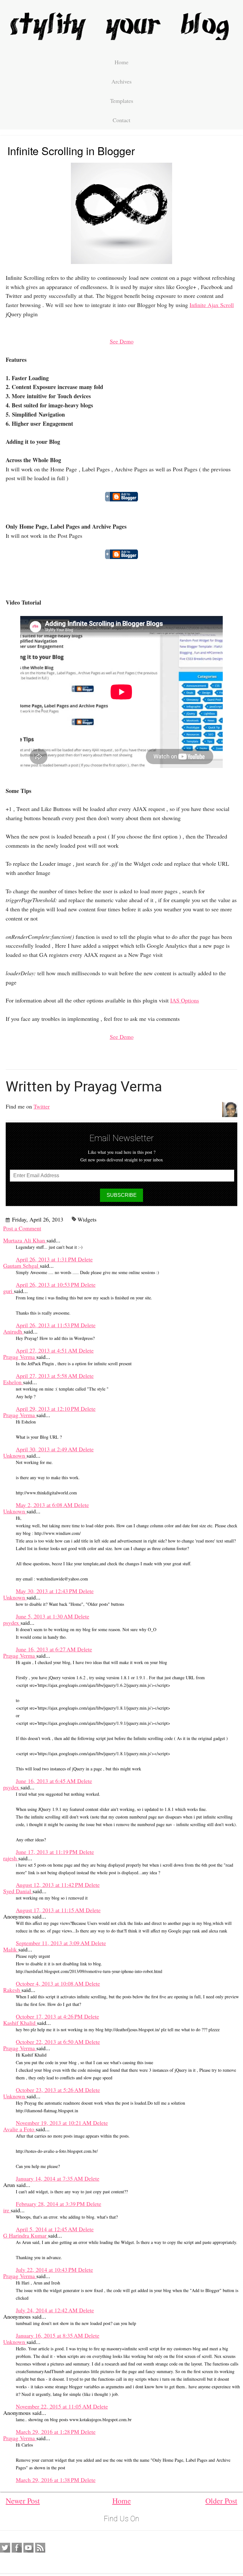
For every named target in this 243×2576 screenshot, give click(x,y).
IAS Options (185, 1000)
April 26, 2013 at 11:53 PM (48, 1325)
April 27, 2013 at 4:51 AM (47, 1350)
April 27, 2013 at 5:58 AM (47, 1376)
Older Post (221, 2501)
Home (121, 62)
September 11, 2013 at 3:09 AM (53, 1943)
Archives (121, 81)
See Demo (122, 341)
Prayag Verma (20, 1357)
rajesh (11, 1858)
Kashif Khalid (20, 2023)
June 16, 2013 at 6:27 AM (47, 1649)
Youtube (28, 2548)
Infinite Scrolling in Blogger (71, 151)
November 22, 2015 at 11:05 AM (54, 2406)
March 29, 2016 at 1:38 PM (48, 2480)
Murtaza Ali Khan (25, 1240)
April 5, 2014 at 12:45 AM (47, 2229)
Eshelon (13, 1382)
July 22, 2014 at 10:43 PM (47, 2270)
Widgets (87, 1219)
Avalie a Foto (19, 2129)
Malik (11, 1949)
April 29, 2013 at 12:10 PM (48, 1409)
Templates (122, 101)
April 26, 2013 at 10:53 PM (48, 1285)
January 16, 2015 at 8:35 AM (50, 2335)
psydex (12, 1623)
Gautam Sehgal (22, 1266)
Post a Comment (22, 1228)
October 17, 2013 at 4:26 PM (50, 2016)
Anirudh (13, 1331)
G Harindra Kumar (26, 2235)
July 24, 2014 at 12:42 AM (47, 2310)
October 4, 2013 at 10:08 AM (50, 1983)
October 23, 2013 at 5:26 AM (50, 2090)
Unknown (15, 1455)
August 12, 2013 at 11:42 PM (50, 1885)
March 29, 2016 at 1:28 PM (48, 2432)
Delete (85, 1259)
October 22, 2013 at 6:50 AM (50, 2042)
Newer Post (23, 2501)
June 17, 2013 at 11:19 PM (47, 1852)
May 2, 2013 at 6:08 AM (45, 1505)
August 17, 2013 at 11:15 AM (51, 1910)
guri (9, 1291)
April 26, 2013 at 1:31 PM (47, 1259)
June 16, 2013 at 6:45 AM (47, 1781)
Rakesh (12, 1990)
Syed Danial (18, 1891)
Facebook (17, 2548)
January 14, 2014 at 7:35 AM (50, 2178)
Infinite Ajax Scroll (212, 305)
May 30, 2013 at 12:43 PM (47, 1591)
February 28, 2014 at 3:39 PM (51, 2204)
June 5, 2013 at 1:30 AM (45, 1616)
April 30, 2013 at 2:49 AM (47, 1449)
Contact (121, 120)
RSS (40, 2548)
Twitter (42, 1106)
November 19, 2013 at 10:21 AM (54, 2123)
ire (7, 2210)
